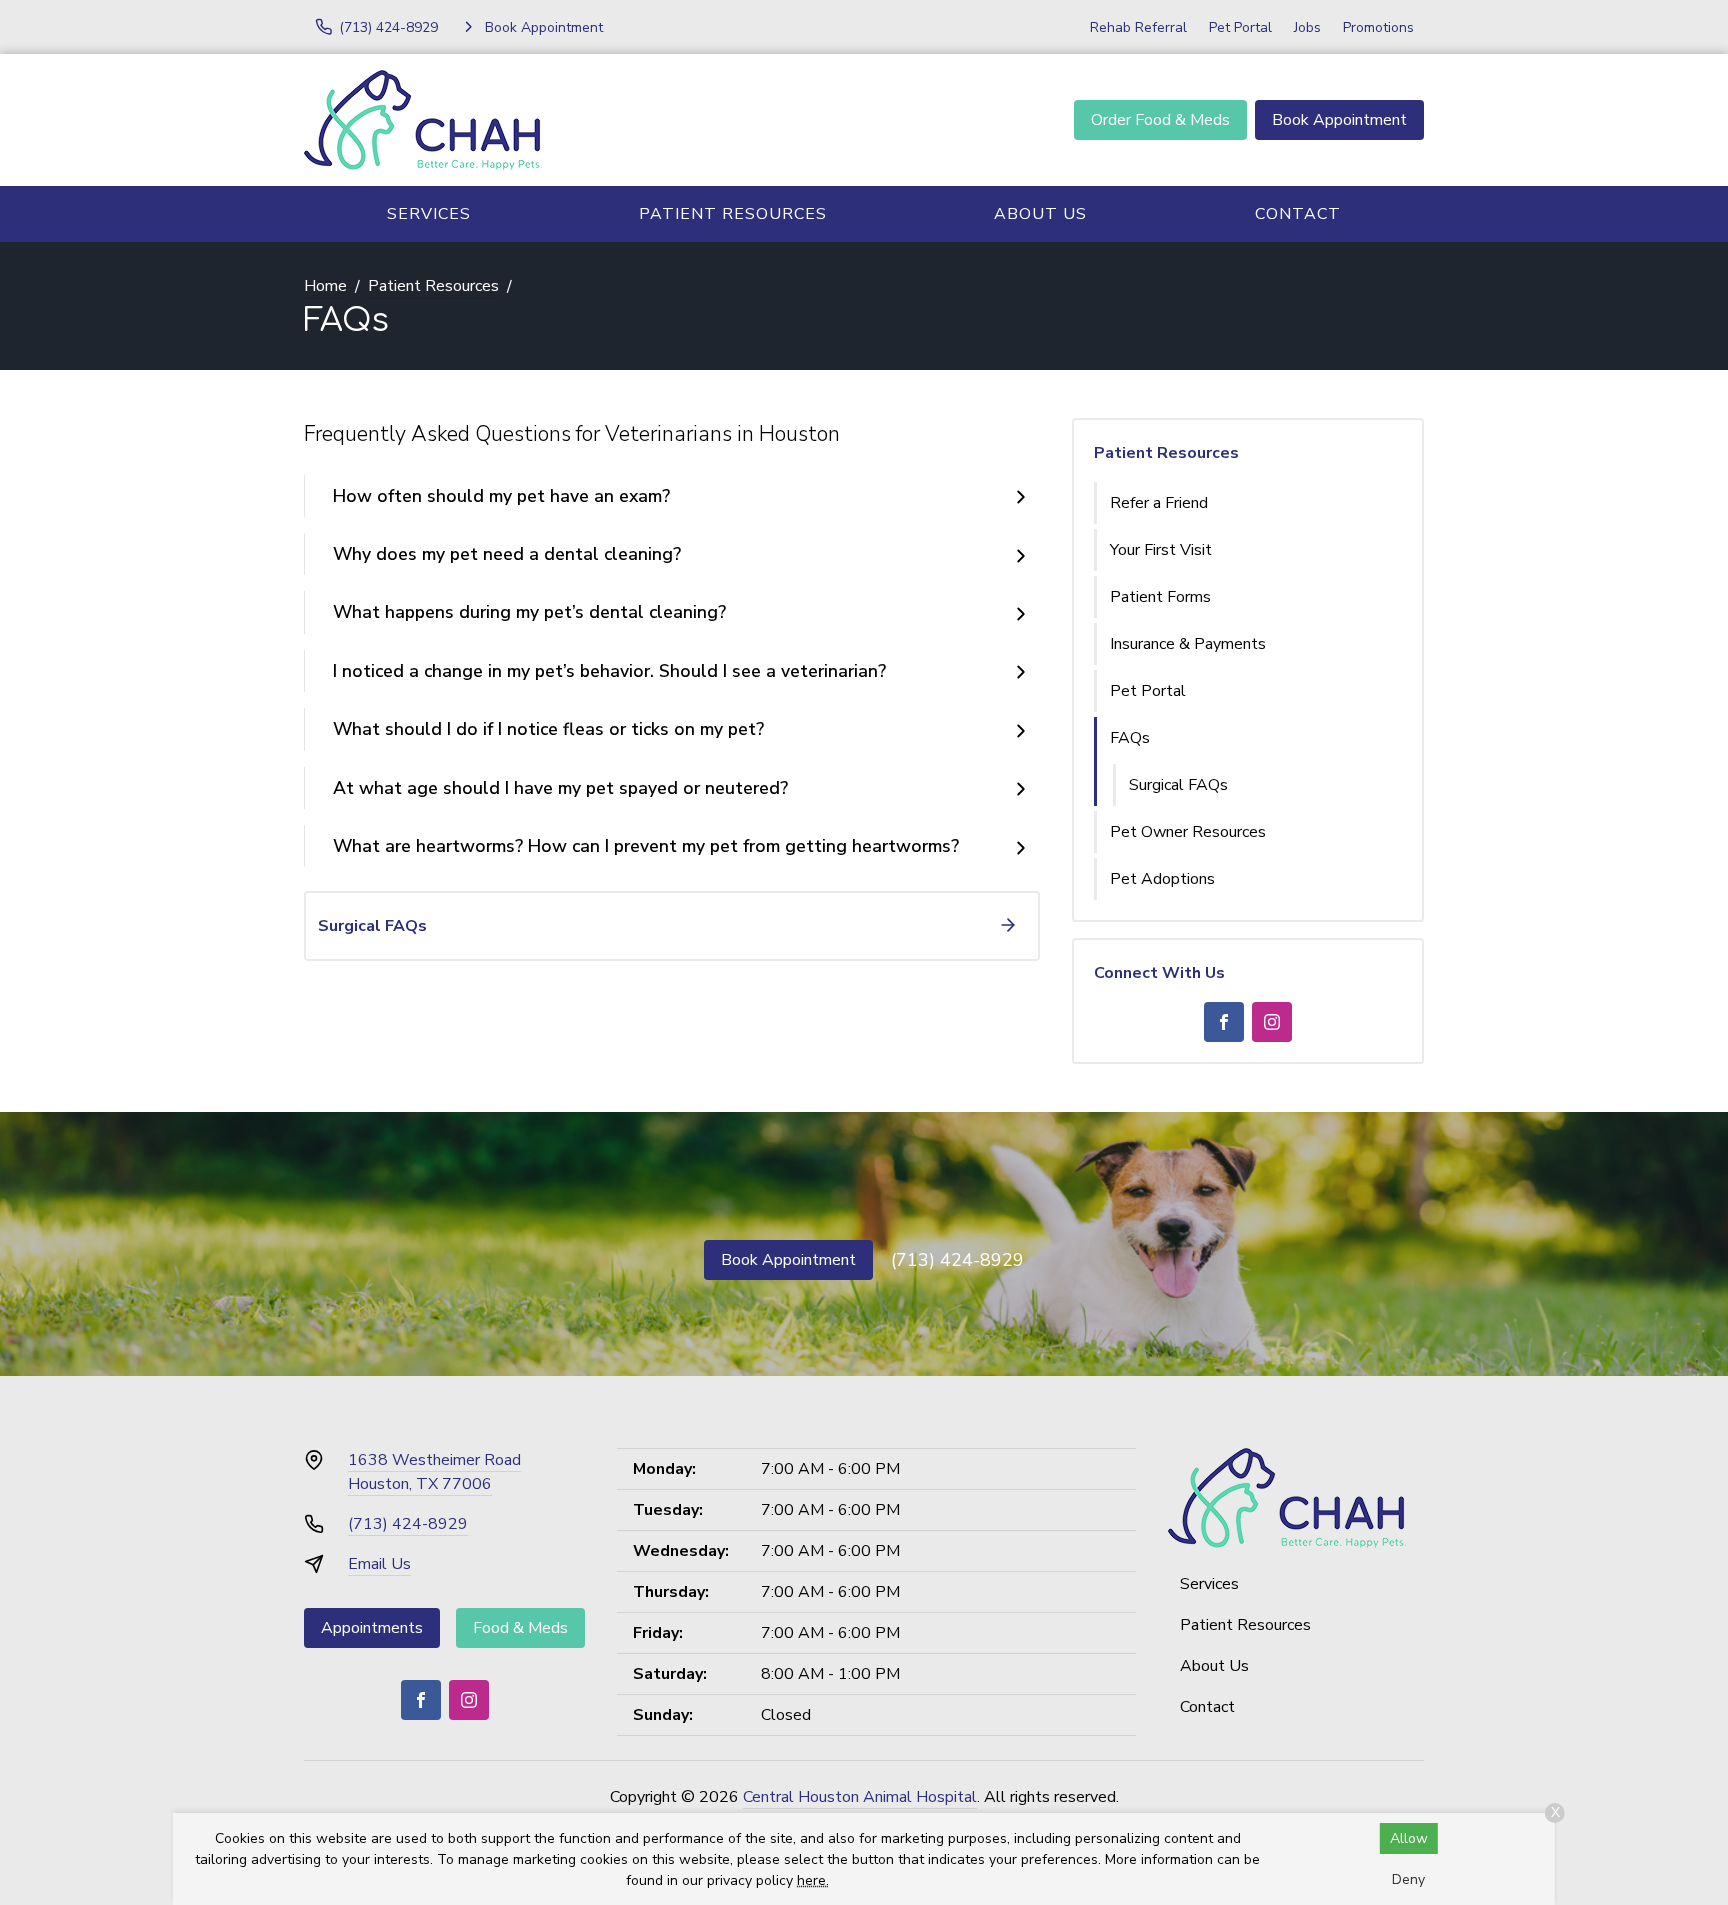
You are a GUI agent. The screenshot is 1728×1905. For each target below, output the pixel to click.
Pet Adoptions (1162, 879)
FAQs (1130, 738)
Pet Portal (1240, 27)
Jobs (1307, 27)
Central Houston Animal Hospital (860, 1797)
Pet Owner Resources (1188, 832)
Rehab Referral (1138, 27)
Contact (1298, 214)
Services (429, 214)
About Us (1040, 214)
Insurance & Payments (1188, 644)
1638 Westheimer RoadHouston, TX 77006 (434, 1472)
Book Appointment (1339, 120)
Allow (1409, 1838)
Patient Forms (1160, 597)
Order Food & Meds (1160, 120)
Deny (1408, 1879)
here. (813, 1880)
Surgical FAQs (1178, 785)
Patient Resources (733, 214)
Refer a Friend (1159, 503)
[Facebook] (1224, 1022)
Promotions (1378, 27)
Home (325, 286)
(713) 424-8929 (957, 1260)
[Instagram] (1272, 1022)
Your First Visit (1161, 550)
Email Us (379, 1564)
